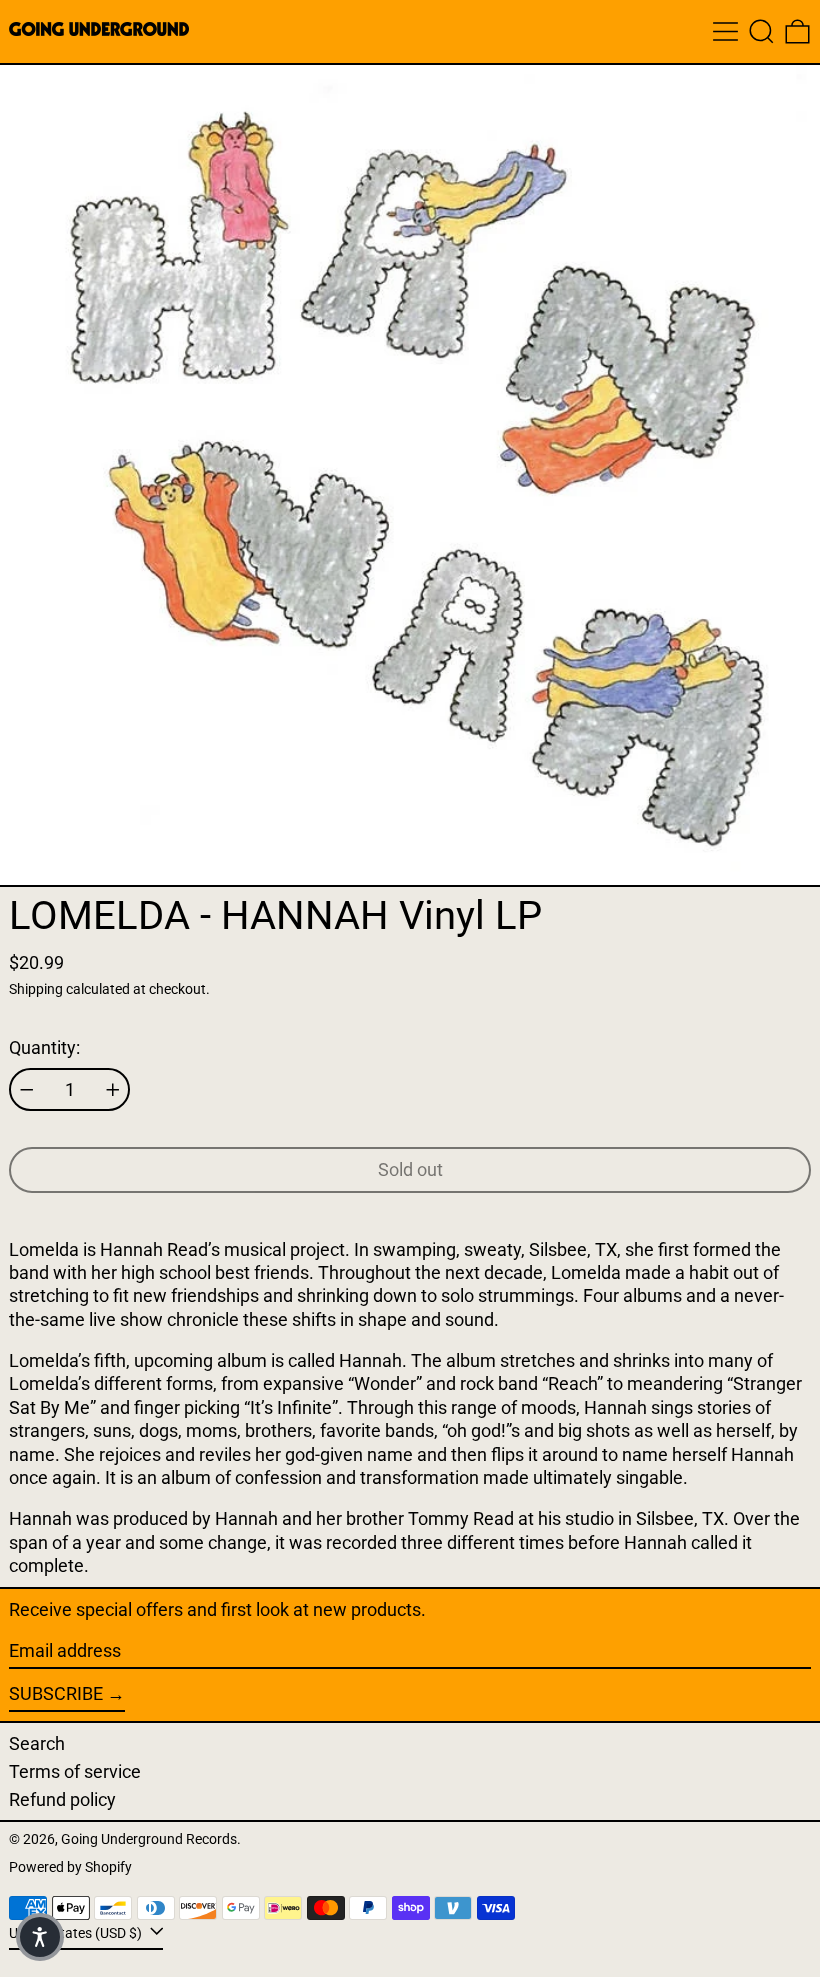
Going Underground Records (149, 1839)
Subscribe (56, 1693)
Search (37, 1743)
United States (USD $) (77, 1933)
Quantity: (44, 1047)
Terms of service (75, 1771)
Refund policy (62, 1799)
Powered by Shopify (70, 1867)
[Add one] (113, 1090)
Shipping (36, 989)
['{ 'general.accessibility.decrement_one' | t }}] (27, 1090)
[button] (761, 31)
